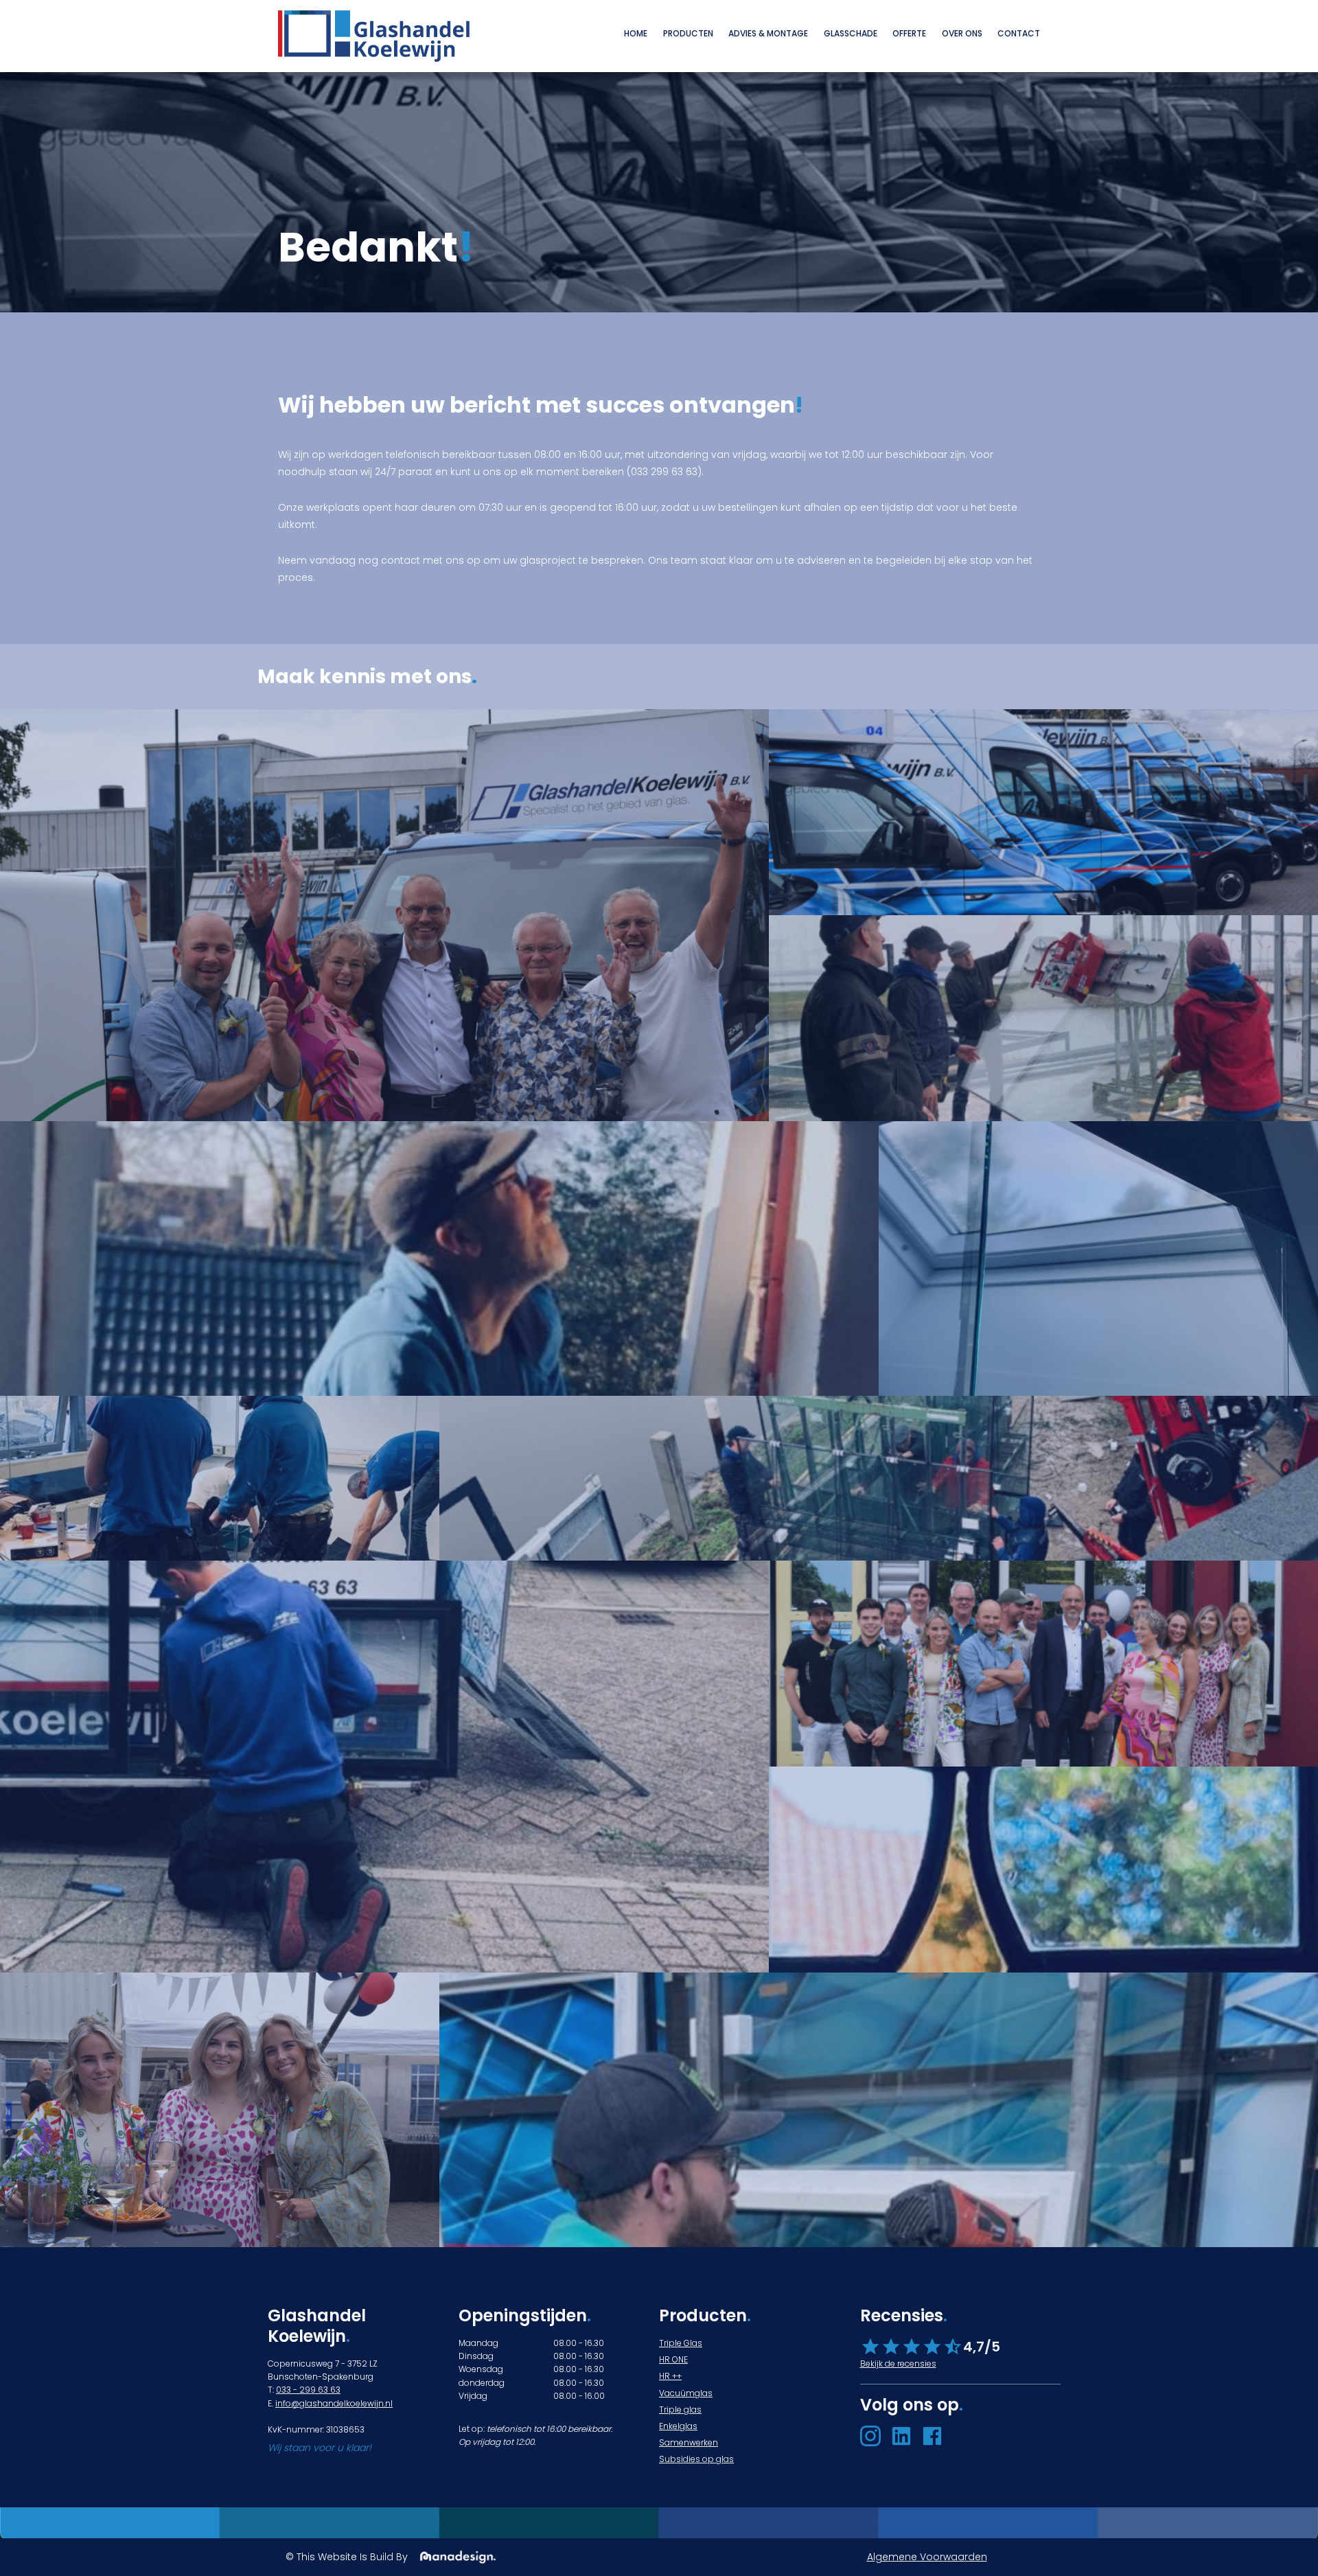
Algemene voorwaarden (927, 2557)
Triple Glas (681, 2343)
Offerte (909, 33)
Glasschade (851, 33)
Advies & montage (768, 33)
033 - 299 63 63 (308, 2390)
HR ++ (670, 2376)
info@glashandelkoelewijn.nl (334, 2403)
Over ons (962, 33)
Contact (1019, 33)
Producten (688, 33)
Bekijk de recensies (898, 2364)
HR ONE (673, 2359)
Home (636, 33)
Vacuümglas (686, 2393)
